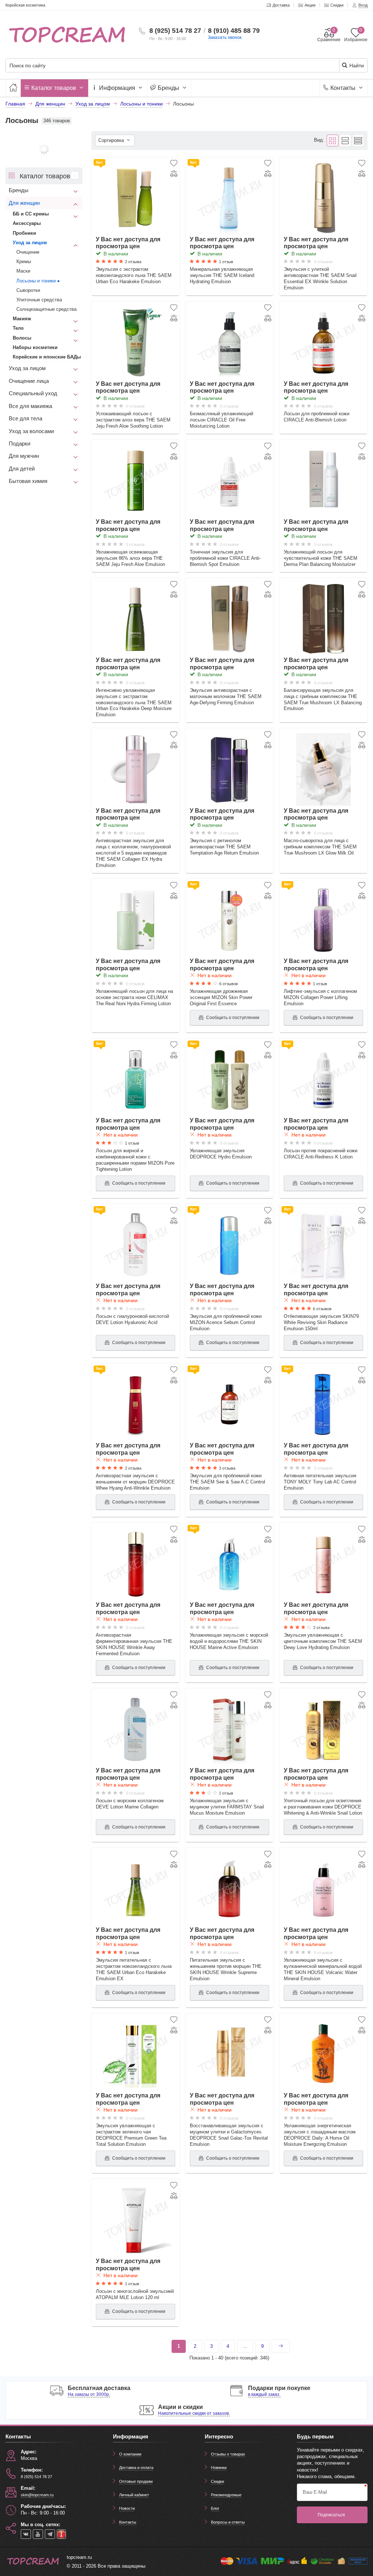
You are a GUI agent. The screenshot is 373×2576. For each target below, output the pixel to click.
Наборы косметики (35, 347)
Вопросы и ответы (228, 2522)
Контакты (343, 88)
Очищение (28, 252)
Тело (18, 328)
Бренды (168, 88)
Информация (117, 88)
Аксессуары (27, 223)
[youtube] (38, 2534)
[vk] (26, 2534)
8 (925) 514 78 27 (175, 31)
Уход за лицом (30, 243)
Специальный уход (33, 393)
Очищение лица (29, 381)
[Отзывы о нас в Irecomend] (61, 2534)
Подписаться (331, 2515)
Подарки (19, 444)
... (245, 2346)
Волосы (22, 338)
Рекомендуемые (226, 2495)
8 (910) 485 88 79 (234, 31)
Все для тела (25, 419)
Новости (127, 2508)
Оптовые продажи (136, 2481)
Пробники (24, 233)
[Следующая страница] (281, 2346)
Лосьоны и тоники (36, 281)
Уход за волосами (31, 431)
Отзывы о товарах (228, 2454)
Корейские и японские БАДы (47, 357)
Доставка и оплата (136, 2468)
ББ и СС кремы (31, 214)
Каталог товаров (54, 88)
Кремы (24, 261)
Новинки (219, 2468)
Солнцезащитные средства (46, 309)
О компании (130, 2454)
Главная (15, 104)
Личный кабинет (134, 2495)
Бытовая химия (28, 481)
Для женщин (24, 203)
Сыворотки (28, 290)
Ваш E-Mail (315, 2492)
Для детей (22, 469)
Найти (356, 66)
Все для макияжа (30, 406)
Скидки (217, 2481)
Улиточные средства (39, 300)
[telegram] (50, 2534)
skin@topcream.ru (37, 2495)
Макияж (22, 319)
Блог (215, 2508)
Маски (23, 271)
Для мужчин (24, 456)
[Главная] (13, 88)
